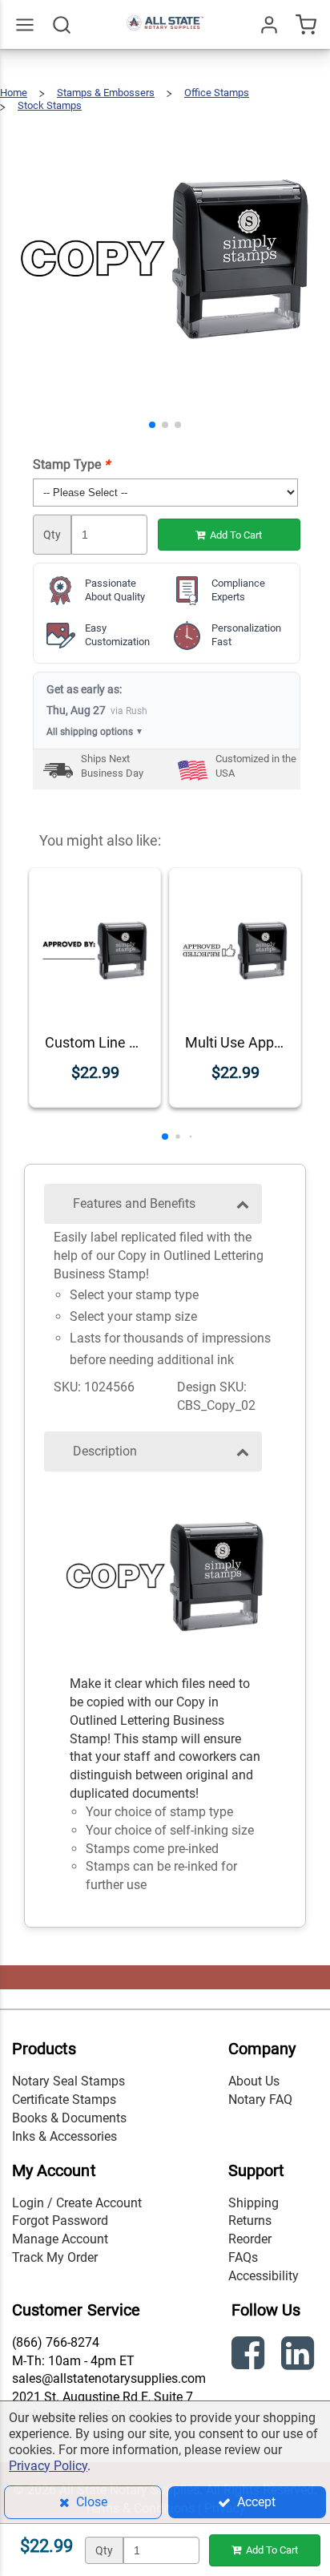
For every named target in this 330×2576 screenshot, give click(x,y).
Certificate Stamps (64, 2100)
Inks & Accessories (64, 2136)
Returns (250, 2221)
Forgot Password (60, 2221)
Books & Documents (69, 2118)
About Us (254, 2081)
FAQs (243, 2257)
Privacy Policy (48, 2466)
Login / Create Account (77, 2203)
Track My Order (55, 2257)
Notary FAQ (260, 2100)
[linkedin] (300, 2356)
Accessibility (264, 2276)
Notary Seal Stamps (68, 2081)
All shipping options (95, 732)
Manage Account (60, 2239)
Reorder (250, 2239)
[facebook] (250, 2356)
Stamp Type (71, 464)
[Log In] (269, 25)
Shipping (254, 2203)
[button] (152, 425)
